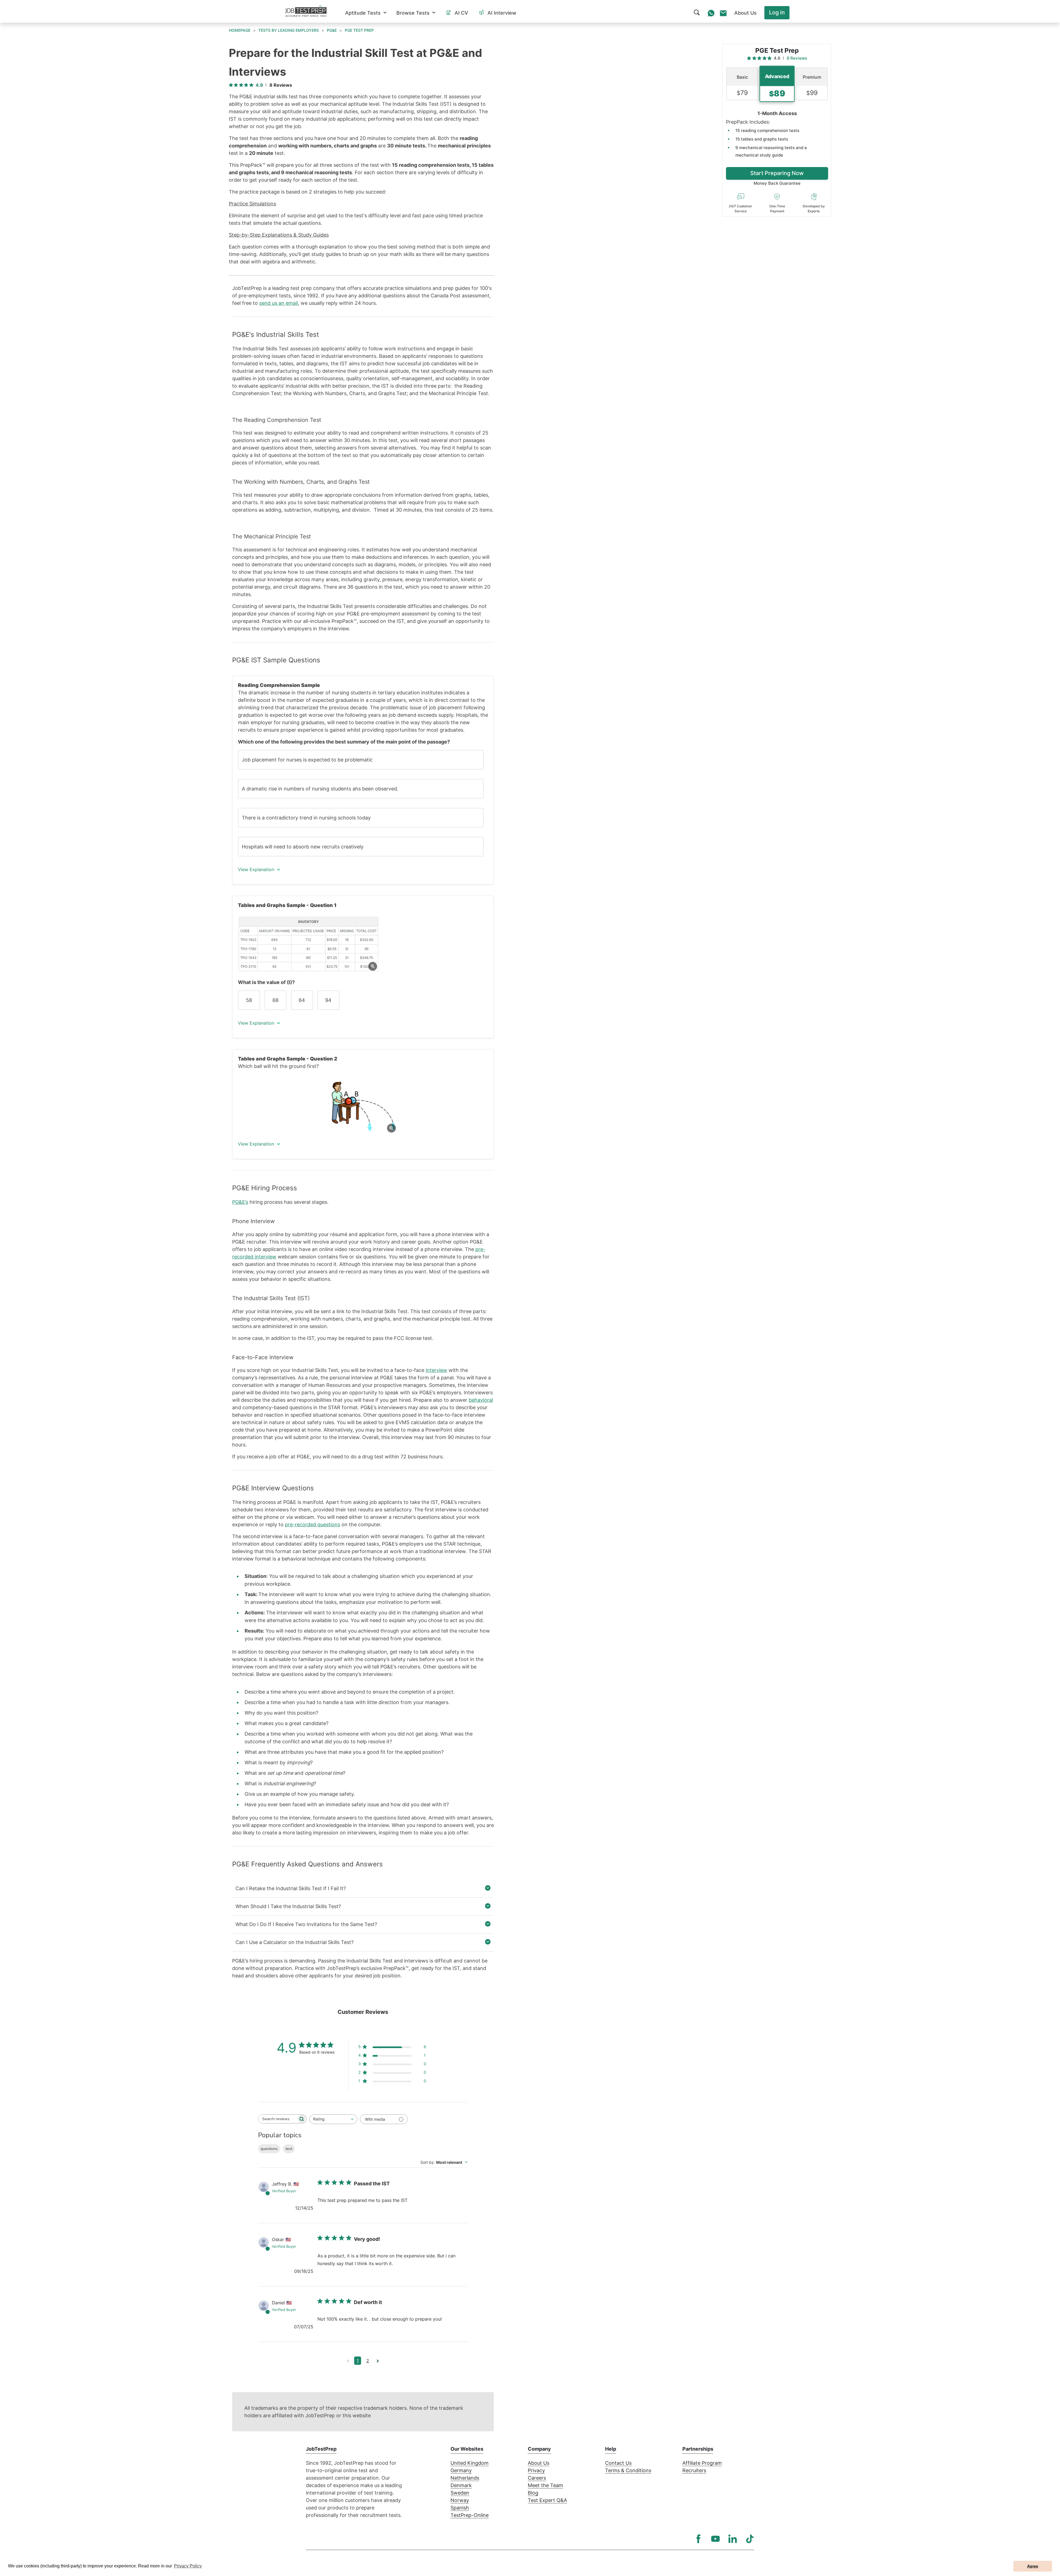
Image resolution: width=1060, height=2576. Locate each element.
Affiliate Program (702, 2463)
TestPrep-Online (470, 2515)
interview (436, 1370)
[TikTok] (750, 2539)
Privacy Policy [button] (188, 2566)
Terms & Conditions (628, 2470)
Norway (460, 2500)
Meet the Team (545, 2485)
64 (302, 1000)
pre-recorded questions (312, 1524)
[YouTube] (715, 2539)
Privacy (536, 2470)
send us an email (279, 303)
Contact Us (618, 2463)
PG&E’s (240, 1202)
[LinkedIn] (733, 2539)
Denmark (461, 2485)
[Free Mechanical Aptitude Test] (363, 1107)
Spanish (460, 2508)
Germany (461, 2470)
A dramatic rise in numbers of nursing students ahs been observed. (320, 789)
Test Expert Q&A (547, 2500)
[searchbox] (277, 2119)
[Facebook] (698, 2539)
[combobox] (333, 2119)
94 (328, 1000)
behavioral (481, 1400)
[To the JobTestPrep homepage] (306, 11)
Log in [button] (777, 12)
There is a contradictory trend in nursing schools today (306, 818)
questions (269, 2149)
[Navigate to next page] (378, 2361)
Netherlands (465, 2478)
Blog (533, 2493)
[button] (366, 13)
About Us (539, 2463)
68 (275, 1000)
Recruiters (694, 2470)
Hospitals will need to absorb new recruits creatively (303, 847)
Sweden (460, 2493)
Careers (537, 2478)
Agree (1033, 2566)
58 (249, 1000)
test (289, 2149)
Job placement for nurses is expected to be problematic (307, 760)
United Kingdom (470, 2463)
